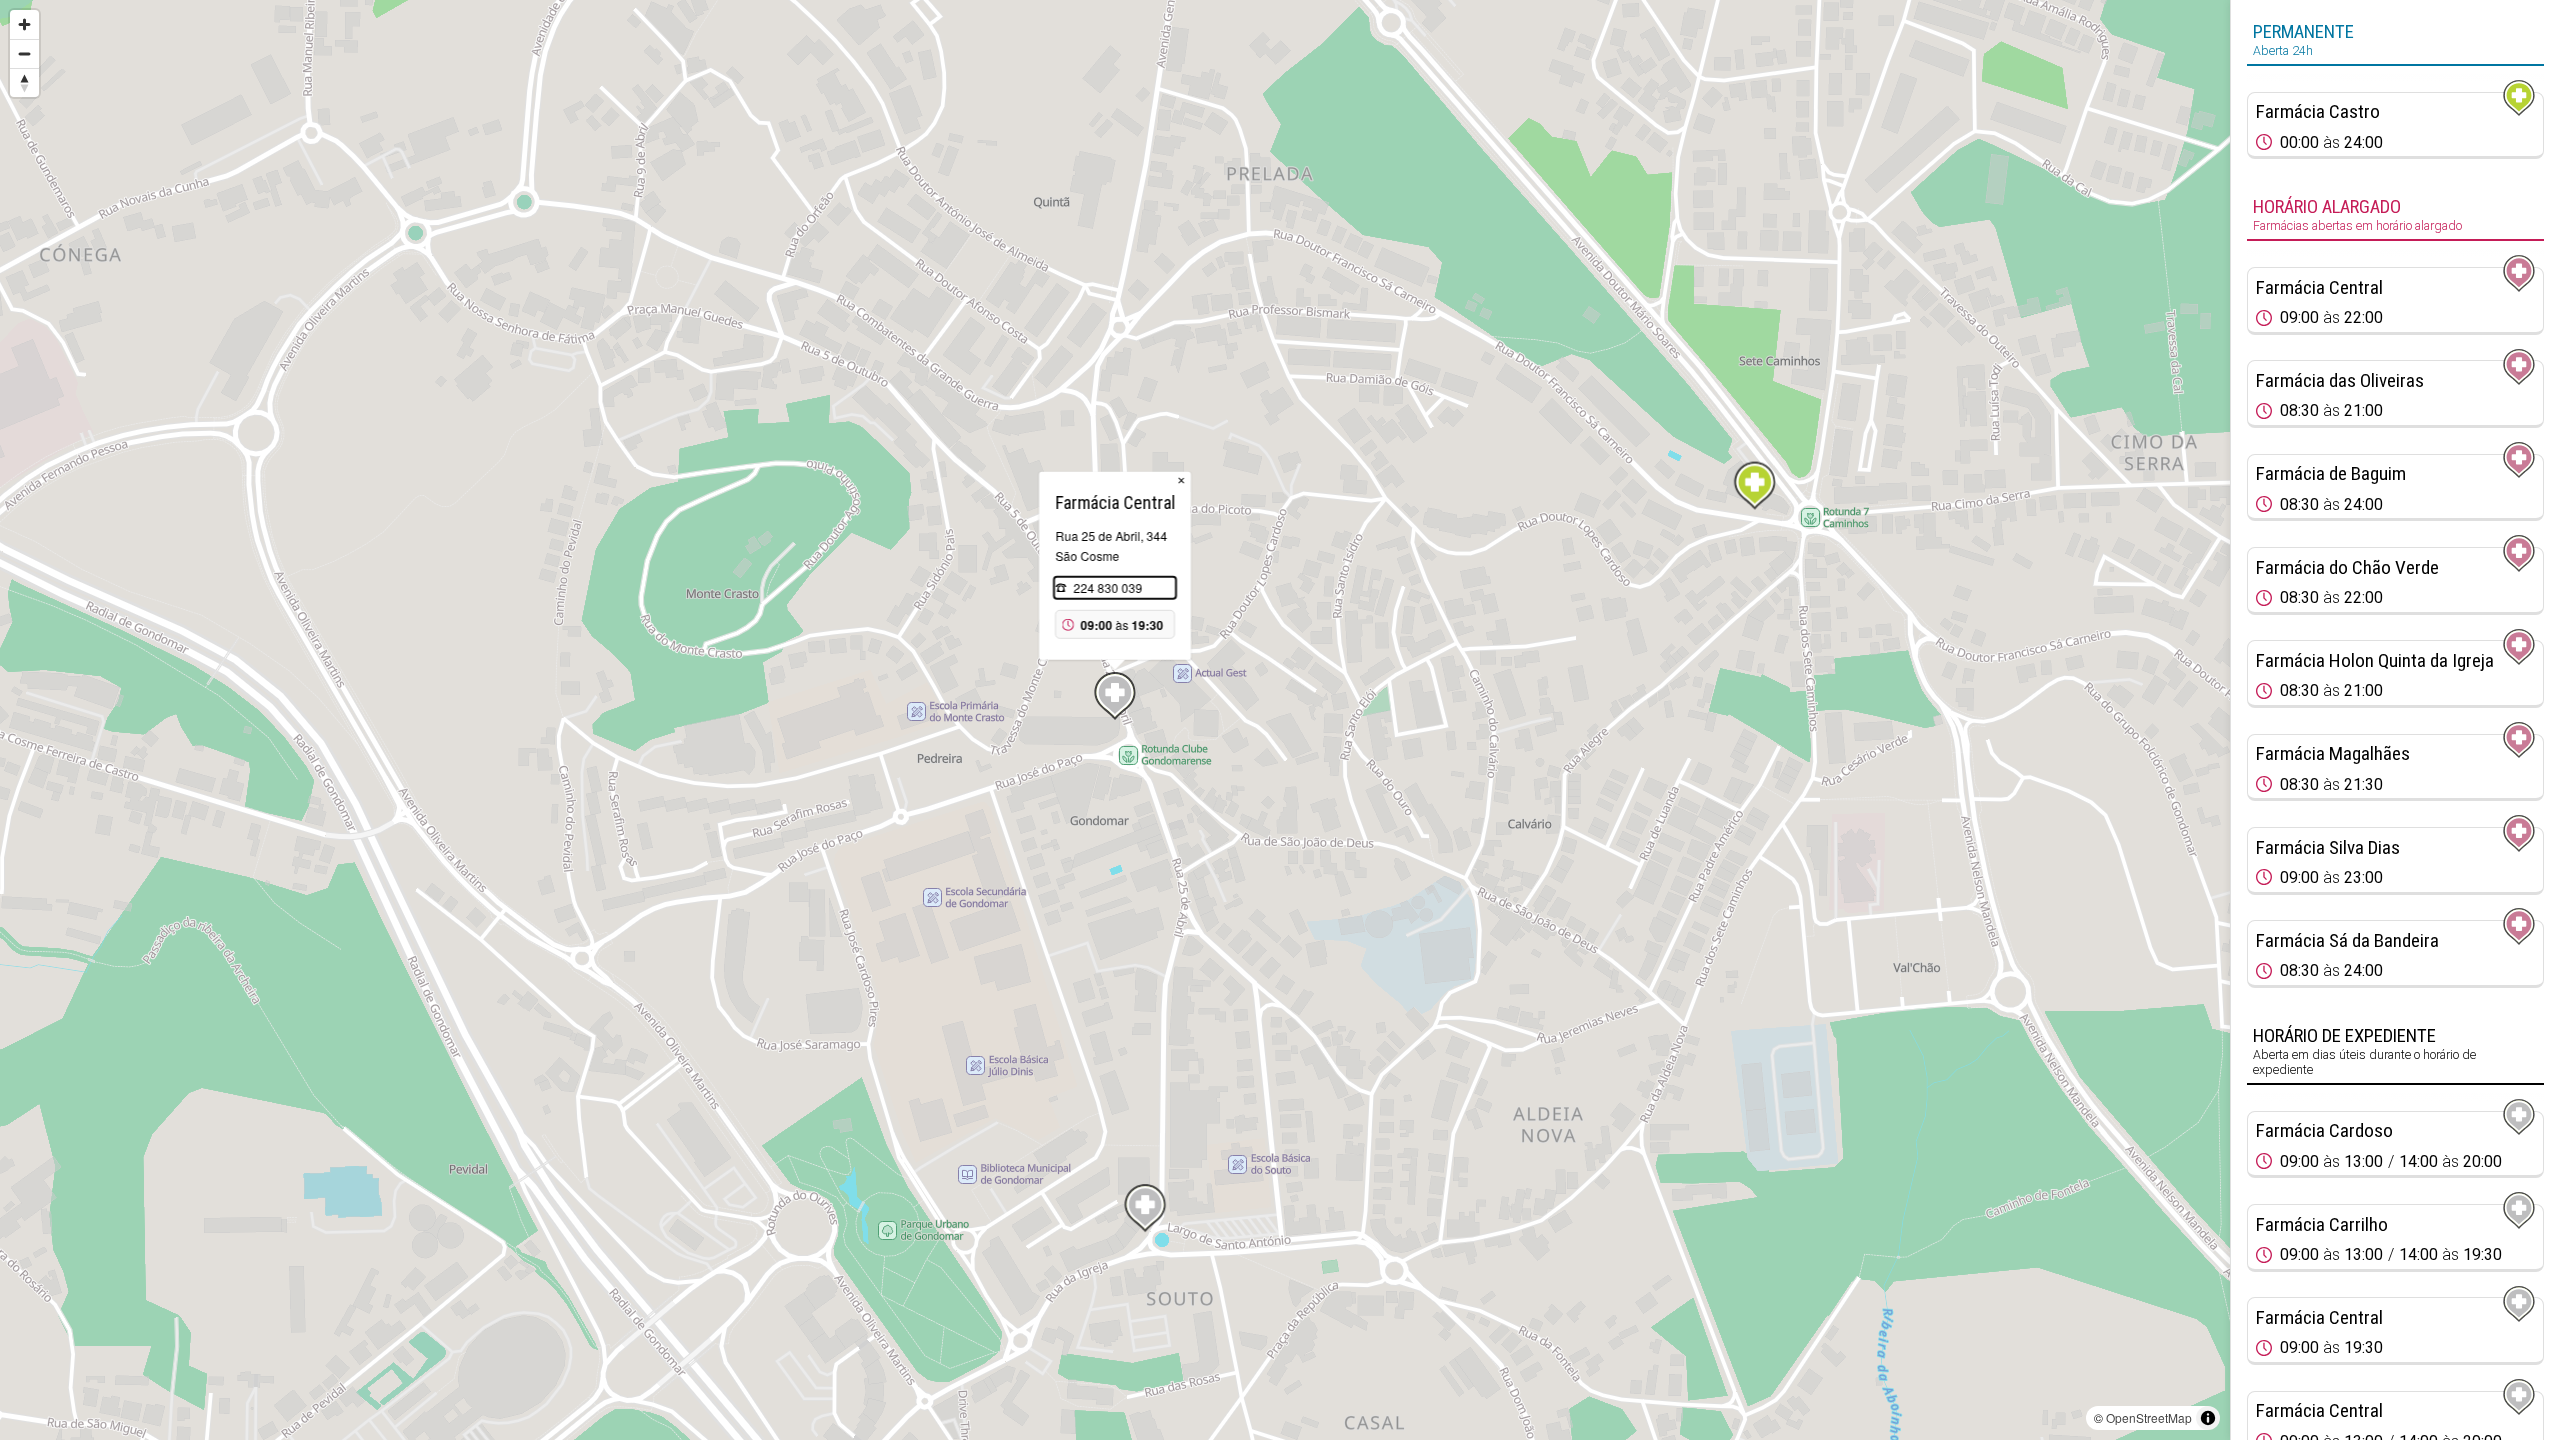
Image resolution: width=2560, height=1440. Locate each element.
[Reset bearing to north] (24, 82)
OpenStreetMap (2149, 1417)
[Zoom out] (24, 53)
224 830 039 (1107, 587)
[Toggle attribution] (2208, 1418)
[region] (1115, 720)
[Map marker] (1755, 486)
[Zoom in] (24, 24)
